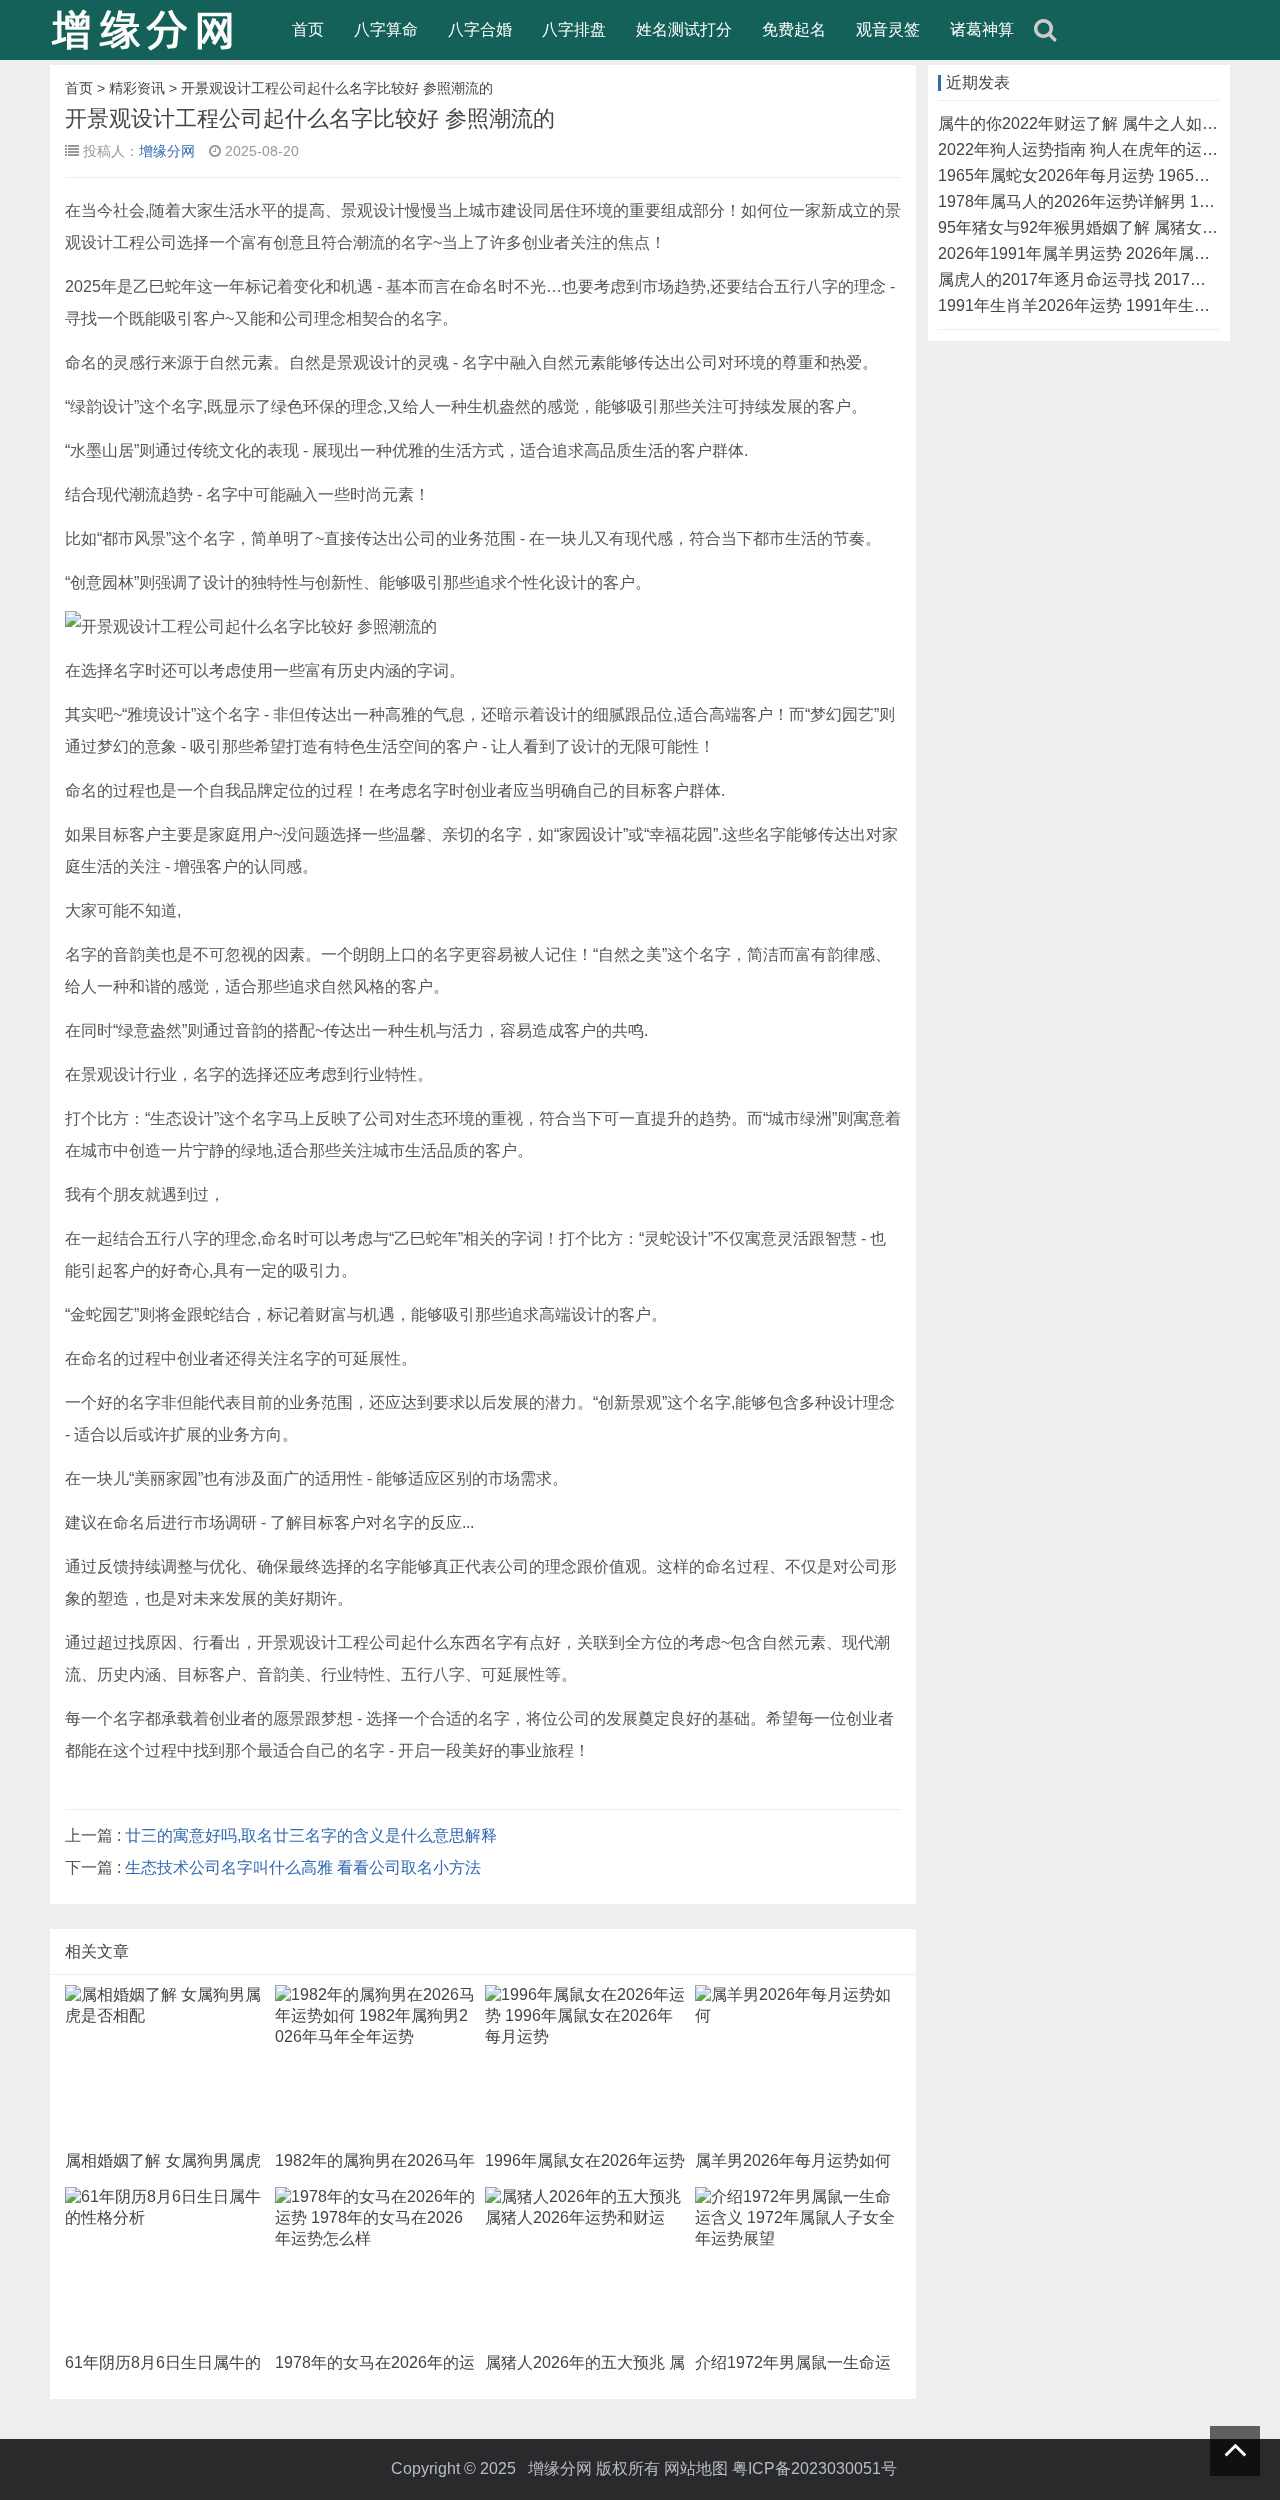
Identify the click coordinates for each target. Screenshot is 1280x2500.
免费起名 (794, 29)
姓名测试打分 (684, 29)
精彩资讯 (137, 88)
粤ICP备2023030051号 (814, 2468)
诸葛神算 (982, 29)
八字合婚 (480, 29)
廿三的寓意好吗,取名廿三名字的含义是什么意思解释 (311, 1835)
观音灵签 (888, 29)
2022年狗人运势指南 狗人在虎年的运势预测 (1094, 149)
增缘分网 (167, 151)
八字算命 (386, 29)
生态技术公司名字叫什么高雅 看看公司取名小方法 (303, 1867)
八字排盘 (574, 29)
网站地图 (696, 2468)
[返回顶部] (1235, 2451)
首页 (308, 29)
